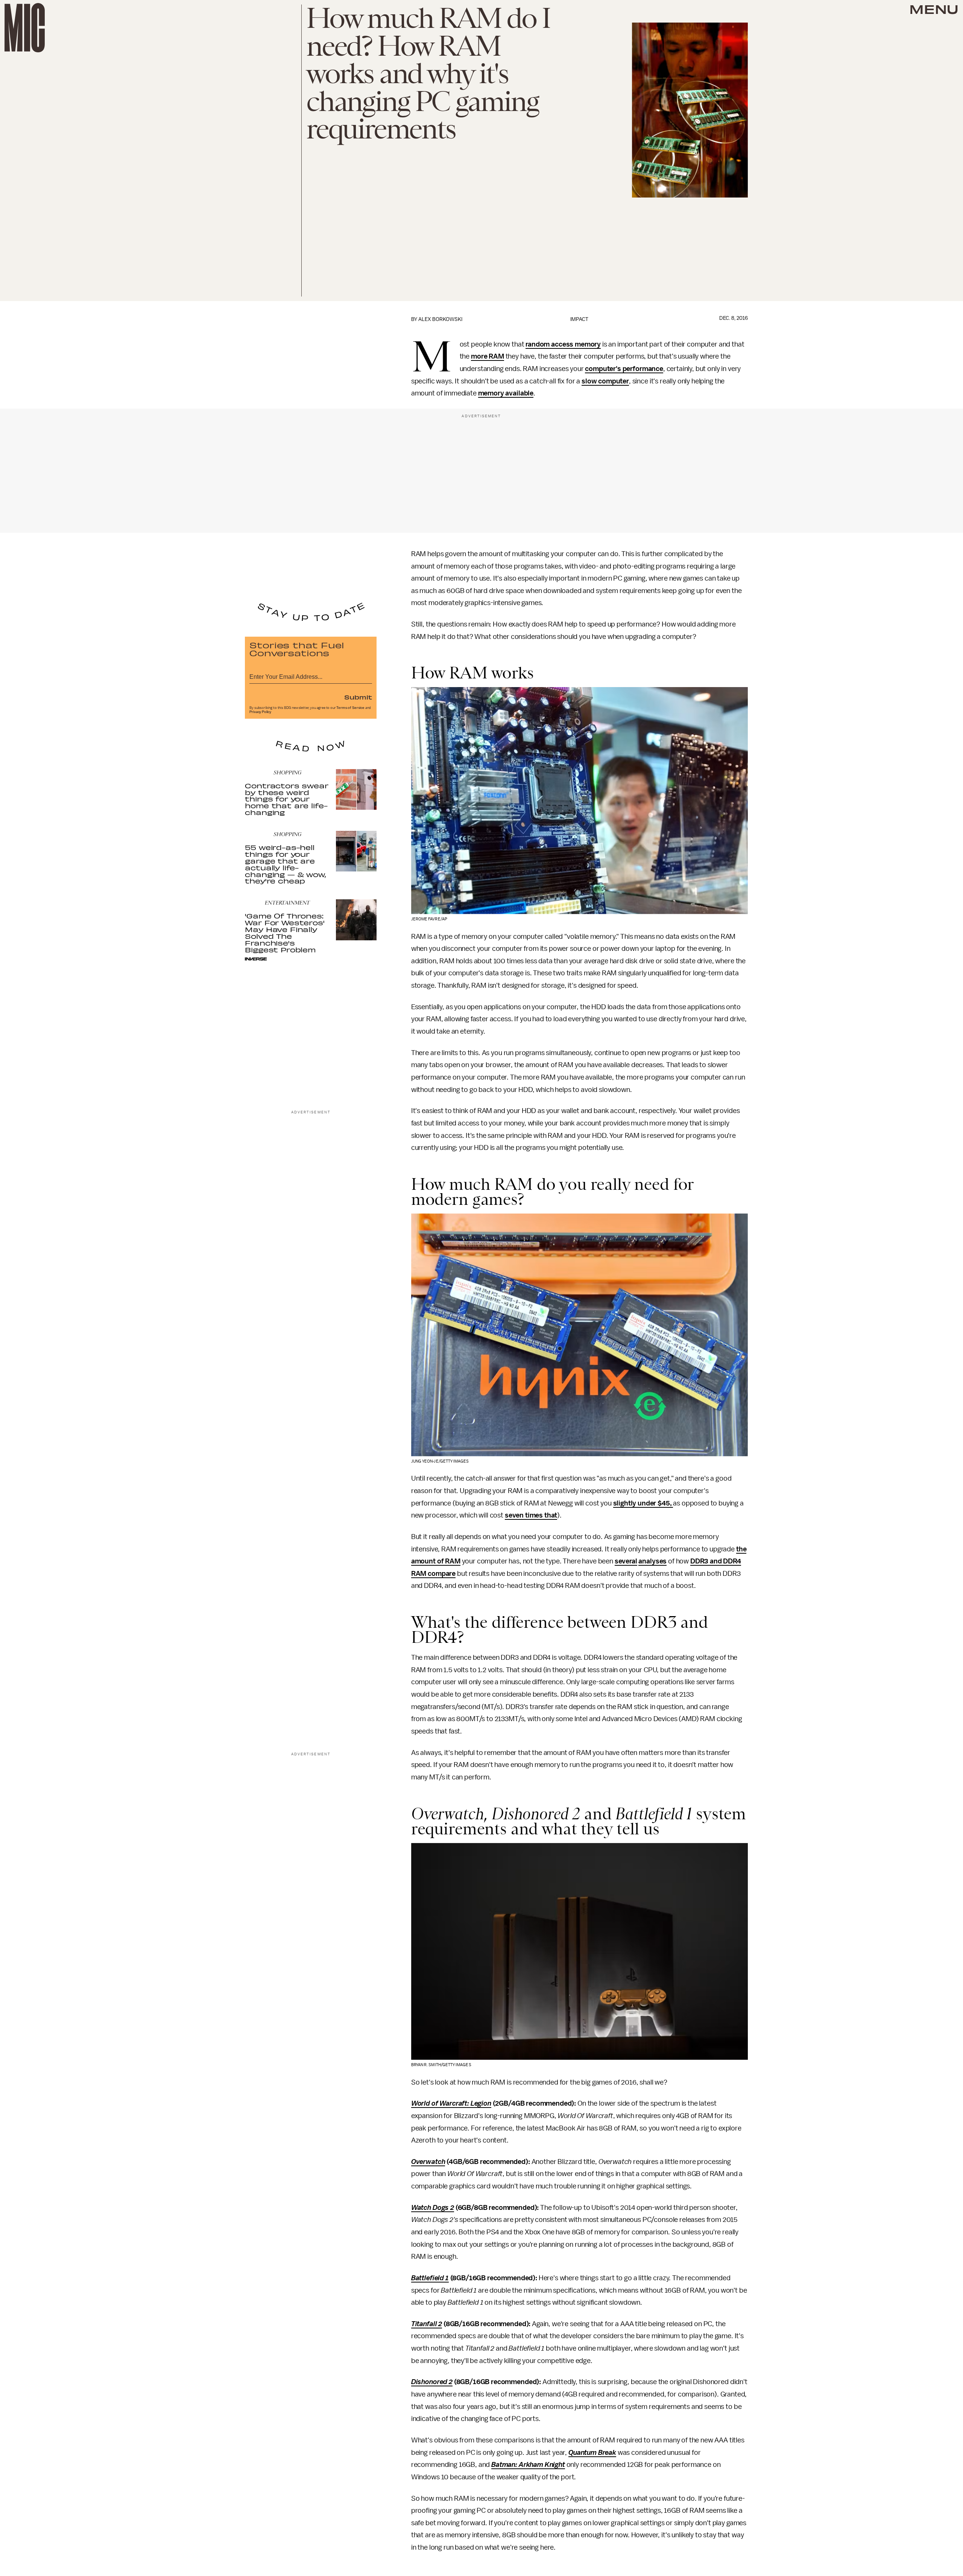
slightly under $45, (643, 1503)
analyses (652, 1561)
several (626, 1561)
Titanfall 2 (427, 2324)
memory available (506, 393)
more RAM (488, 356)
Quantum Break (592, 2453)
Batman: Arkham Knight (528, 2465)
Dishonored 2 (432, 2382)
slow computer (605, 381)
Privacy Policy (260, 712)
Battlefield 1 (430, 2278)
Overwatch (428, 2162)
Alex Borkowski (440, 319)
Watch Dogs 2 (433, 2208)
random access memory (563, 344)
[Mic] (25, 28)
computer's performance (624, 369)
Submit (358, 697)
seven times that (531, 1515)
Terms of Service (350, 708)
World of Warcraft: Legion (451, 2103)
